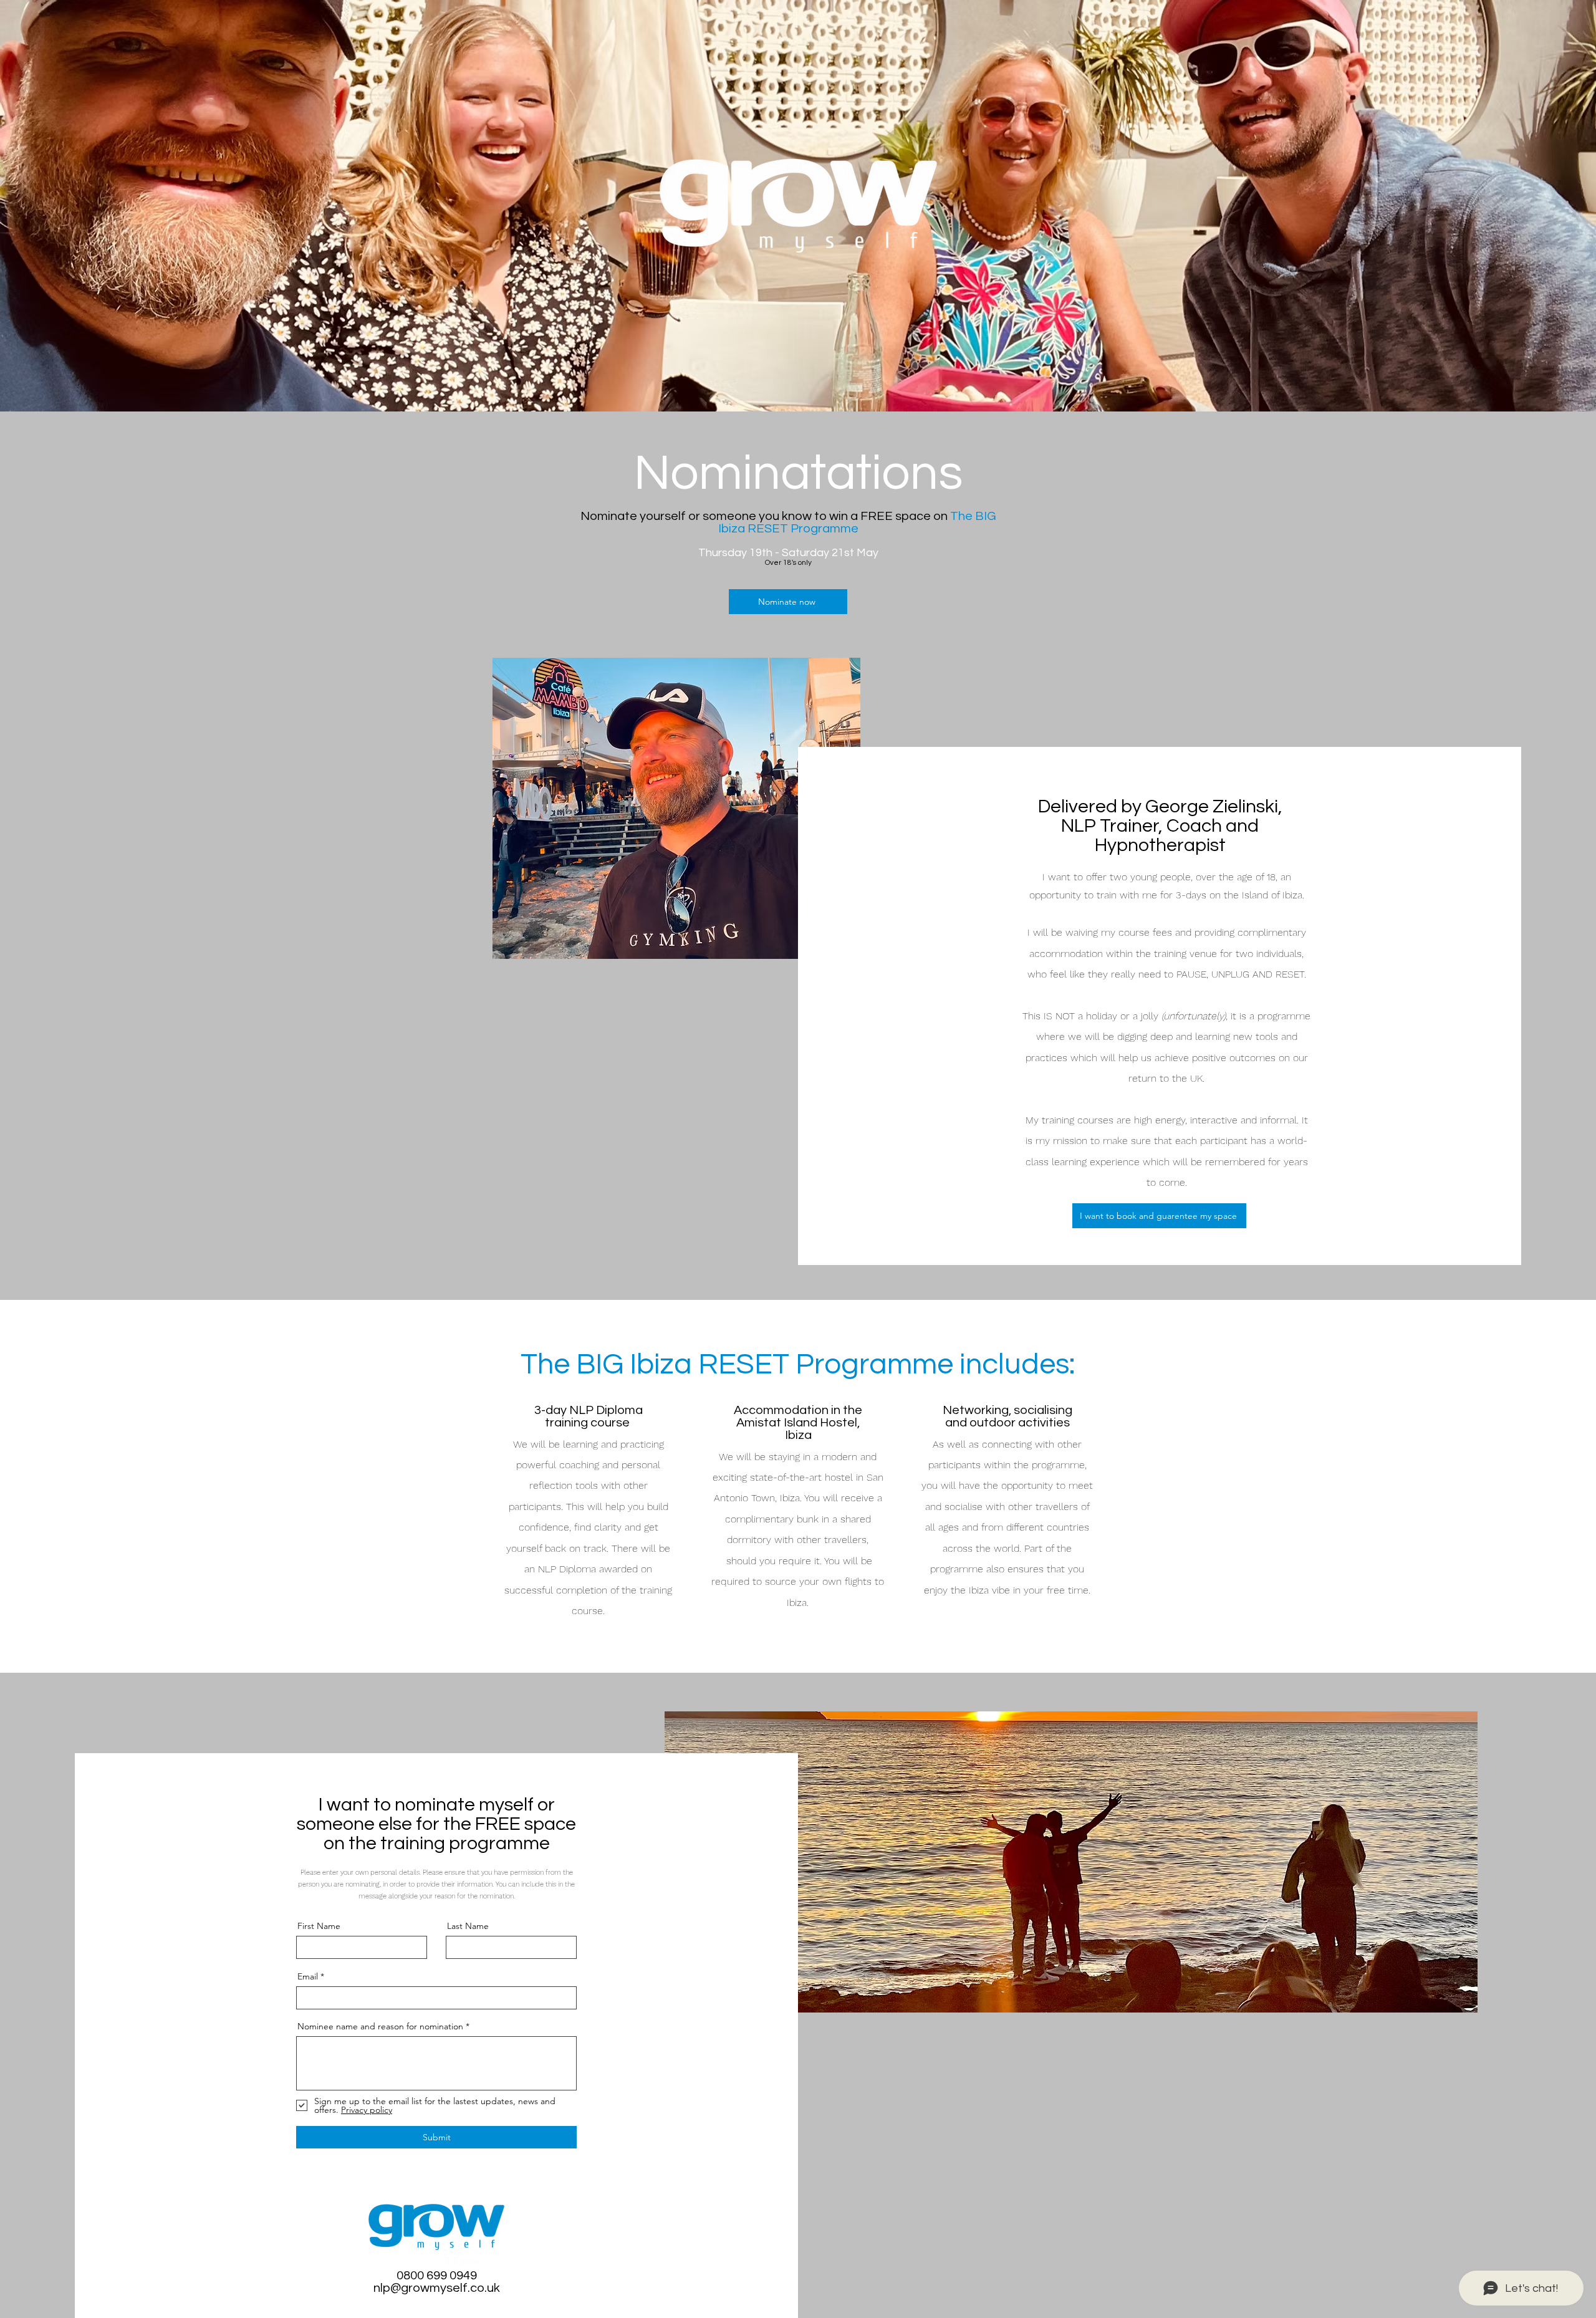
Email (308, 1976)
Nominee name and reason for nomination (380, 2026)
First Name (319, 1926)
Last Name (468, 1926)
